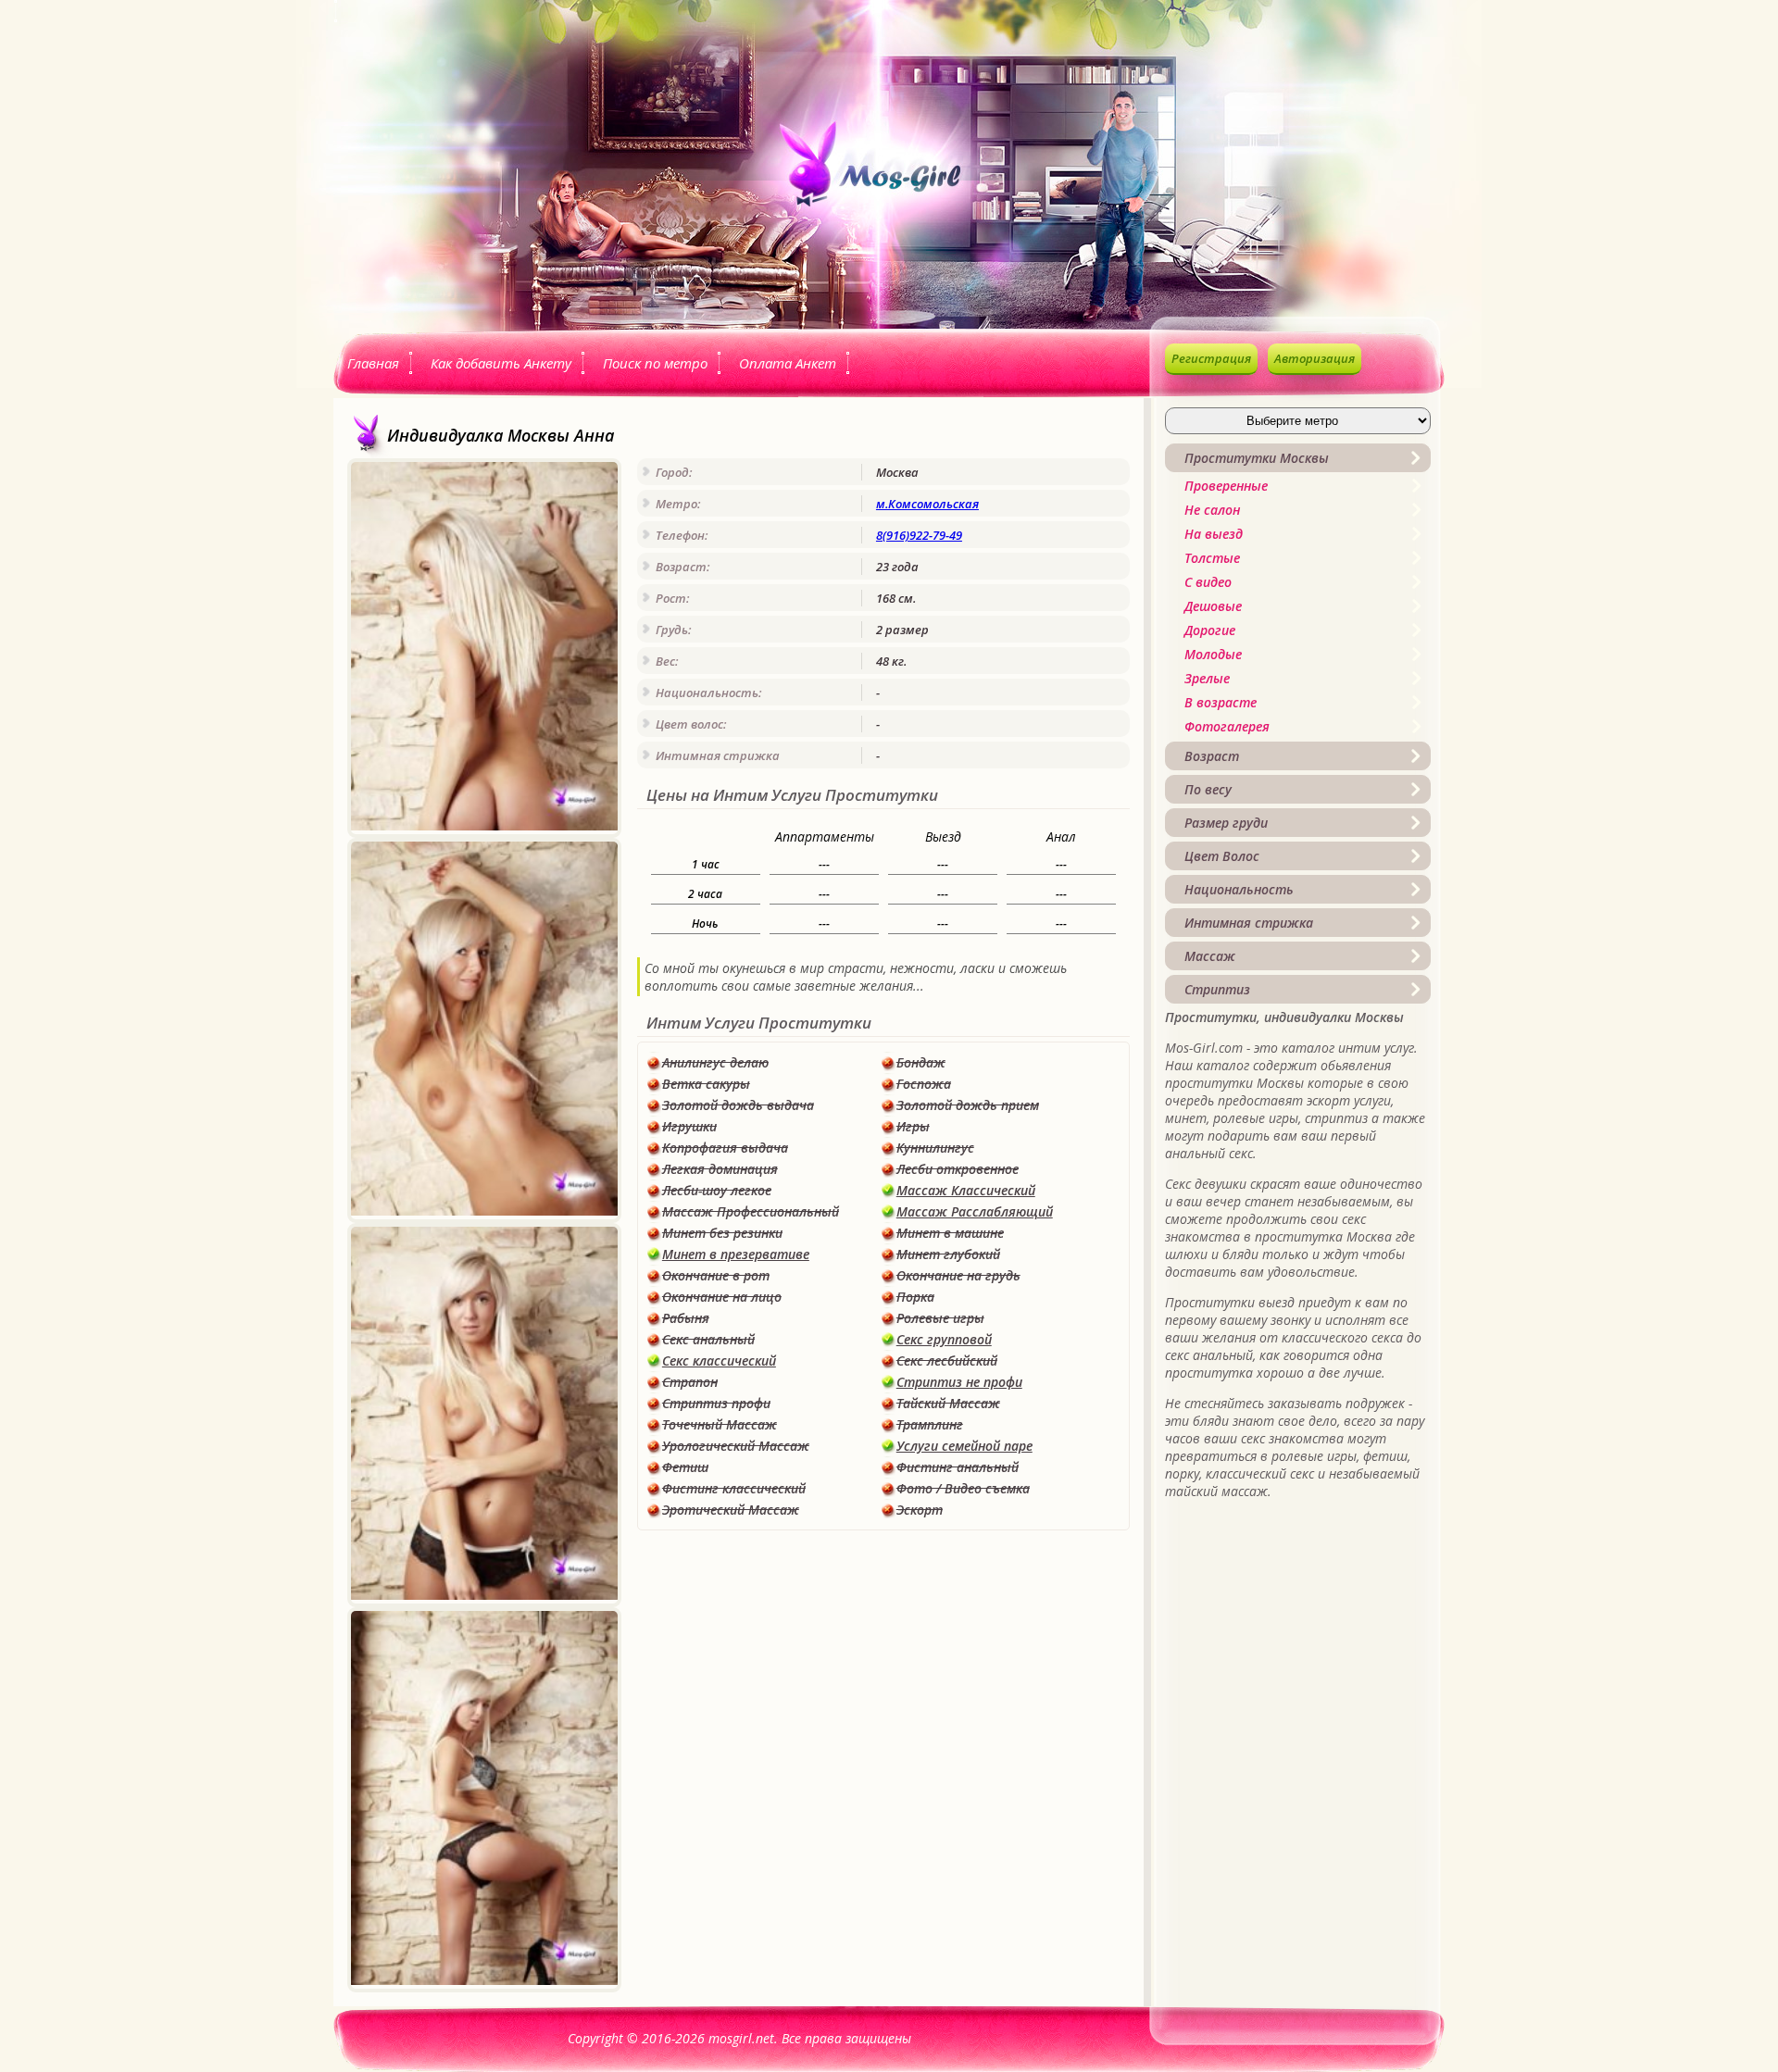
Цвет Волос (1222, 856)
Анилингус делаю (715, 1062)
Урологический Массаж (736, 1446)
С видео (1208, 582)
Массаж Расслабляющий (975, 1211)
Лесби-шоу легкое (717, 1190)
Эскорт (920, 1510)
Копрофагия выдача (725, 1148)
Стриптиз (1217, 989)
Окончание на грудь (958, 1275)
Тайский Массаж (948, 1403)
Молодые (1213, 654)
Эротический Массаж (731, 1510)
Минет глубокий (948, 1254)
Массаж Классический (966, 1190)
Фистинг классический (734, 1488)
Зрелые (1207, 678)
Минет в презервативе (736, 1254)
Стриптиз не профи (959, 1382)
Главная (373, 363)
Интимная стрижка (1249, 923)
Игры (913, 1126)
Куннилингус (935, 1148)
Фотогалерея (1227, 726)
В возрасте (1221, 702)
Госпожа (924, 1084)
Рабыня (686, 1318)
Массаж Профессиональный (751, 1211)
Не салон (1212, 510)
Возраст (1212, 756)
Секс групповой (944, 1339)
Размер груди (1226, 823)
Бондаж (921, 1062)
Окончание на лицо (722, 1297)
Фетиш (685, 1467)
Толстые (1212, 558)
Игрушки (689, 1126)
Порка (915, 1297)
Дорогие (1210, 630)
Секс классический (719, 1361)
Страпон (690, 1382)
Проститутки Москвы (1257, 458)
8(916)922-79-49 (919, 535)
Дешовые (1213, 606)
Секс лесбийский (947, 1361)
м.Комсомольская (927, 504)
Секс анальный (708, 1339)
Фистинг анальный (958, 1467)
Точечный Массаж (720, 1424)
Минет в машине (950, 1233)
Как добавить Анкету (501, 363)
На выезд (1214, 534)
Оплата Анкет (788, 363)
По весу (1208, 789)
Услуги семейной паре (964, 1446)
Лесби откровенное (958, 1169)
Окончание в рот (716, 1275)
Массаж (1210, 956)
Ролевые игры (940, 1318)
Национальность (1239, 889)
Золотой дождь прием (968, 1105)
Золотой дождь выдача (738, 1105)
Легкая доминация (720, 1169)
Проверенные (1226, 486)
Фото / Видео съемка (963, 1488)
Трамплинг (930, 1424)
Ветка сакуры (706, 1084)
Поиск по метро (655, 363)
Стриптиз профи (716, 1403)
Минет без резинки (722, 1233)
